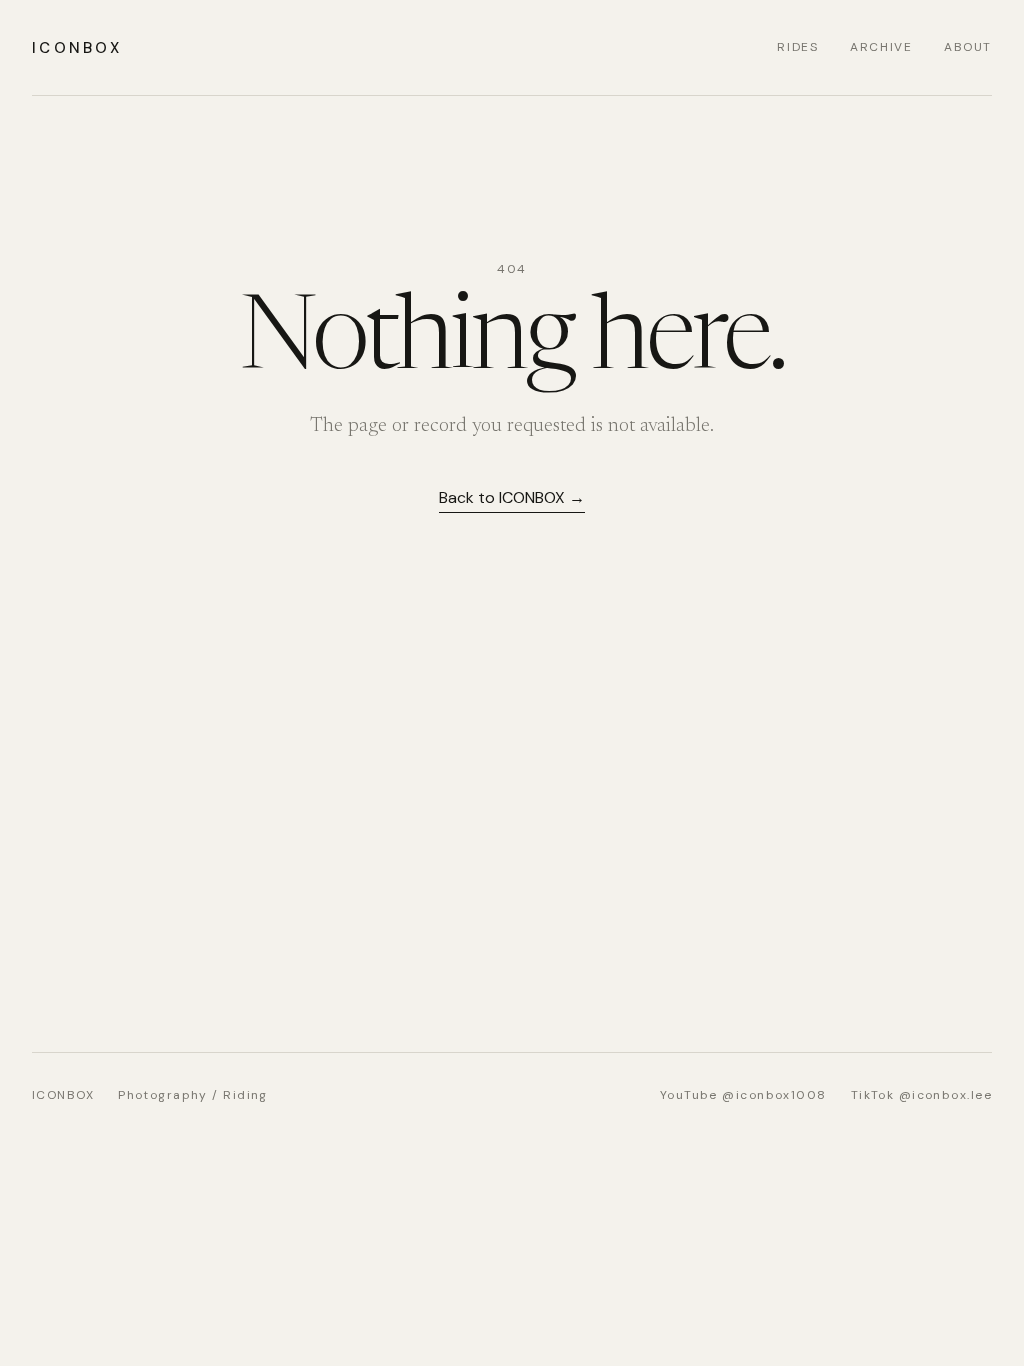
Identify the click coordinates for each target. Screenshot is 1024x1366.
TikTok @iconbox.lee (921, 1095)
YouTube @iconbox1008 (743, 1095)
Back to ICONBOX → (512, 497)
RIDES (797, 47)
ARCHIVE (881, 47)
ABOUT (968, 47)
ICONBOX (77, 48)
